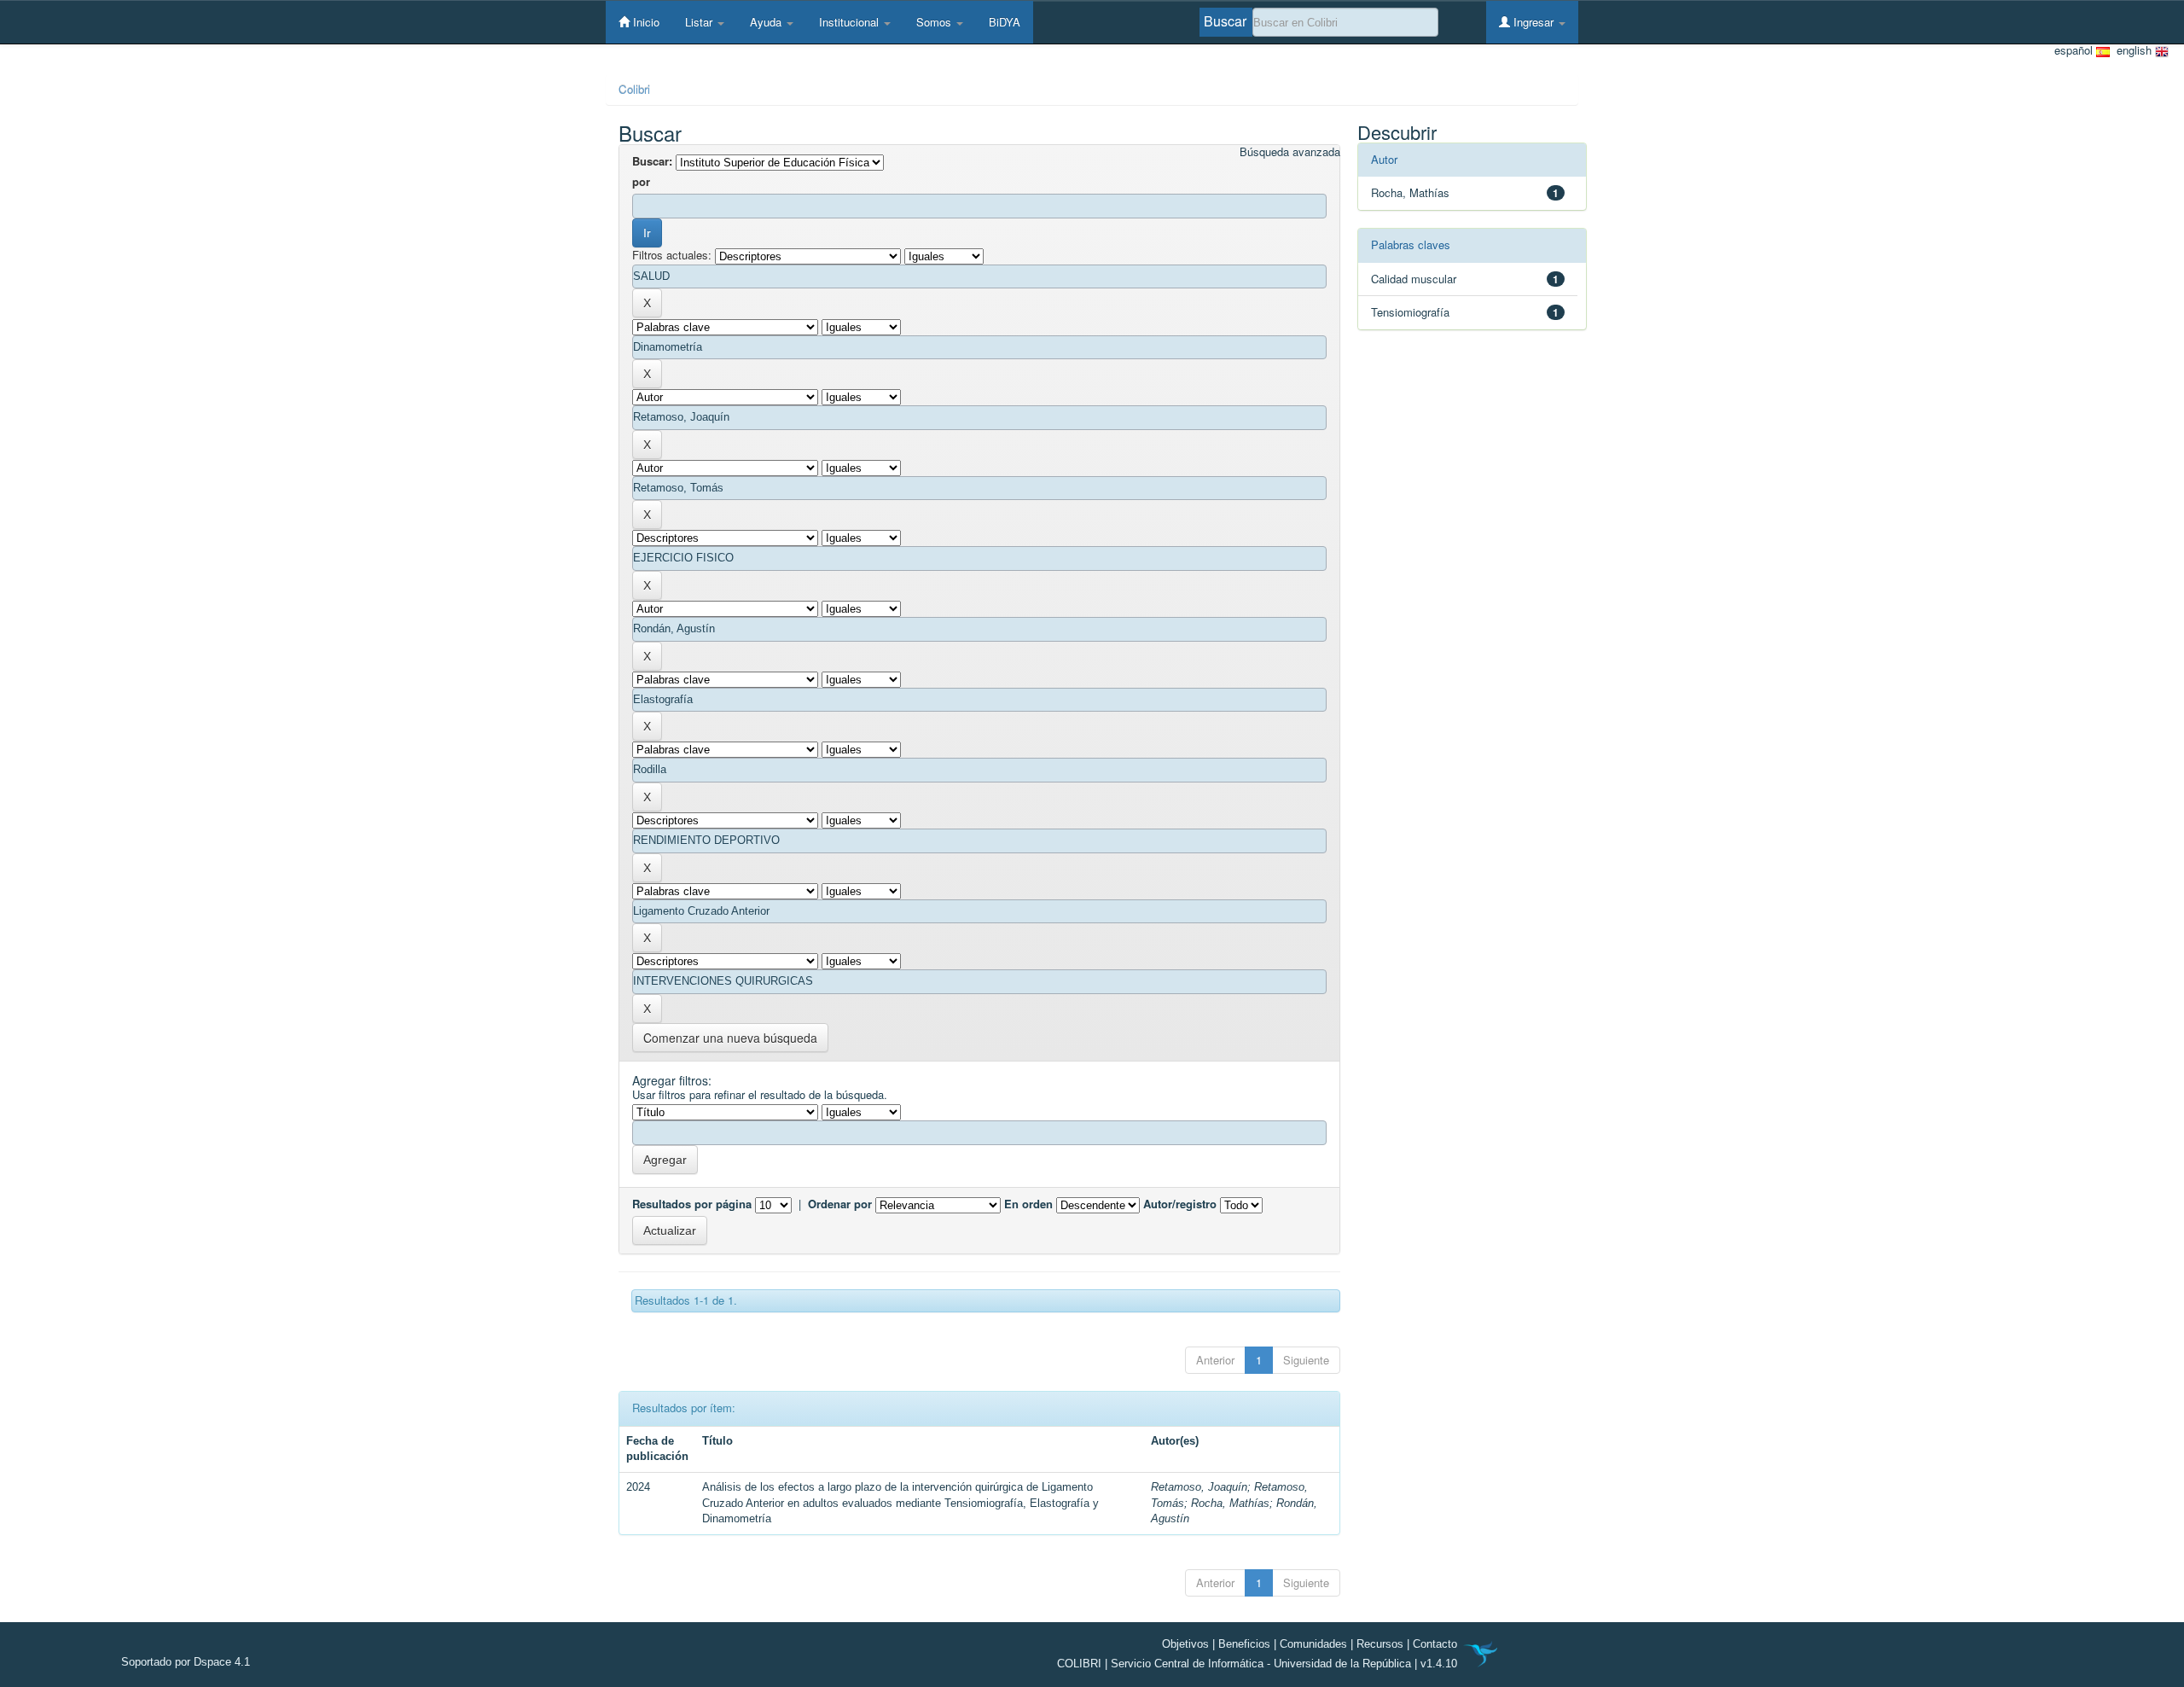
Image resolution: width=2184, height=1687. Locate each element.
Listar (700, 22)
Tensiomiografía (1410, 312)
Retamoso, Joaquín (1199, 1487)
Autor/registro (1180, 1204)
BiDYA (1005, 22)
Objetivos (1185, 1644)
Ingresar (1533, 22)
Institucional (851, 22)
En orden (1028, 1204)
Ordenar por (840, 1204)
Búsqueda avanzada (1290, 152)
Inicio (645, 22)
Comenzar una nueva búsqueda (730, 1038)
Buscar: (652, 161)
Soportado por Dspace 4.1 (186, 1662)
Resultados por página (692, 1204)
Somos (935, 22)
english (2132, 50)
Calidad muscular (1414, 279)
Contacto (1435, 1644)
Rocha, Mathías (1230, 1503)
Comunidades (1313, 1644)
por (641, 182)
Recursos (1380, 1644)
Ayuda (767, 22)
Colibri (634, 89)
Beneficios (1244, 1644)
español (2075, 50)
